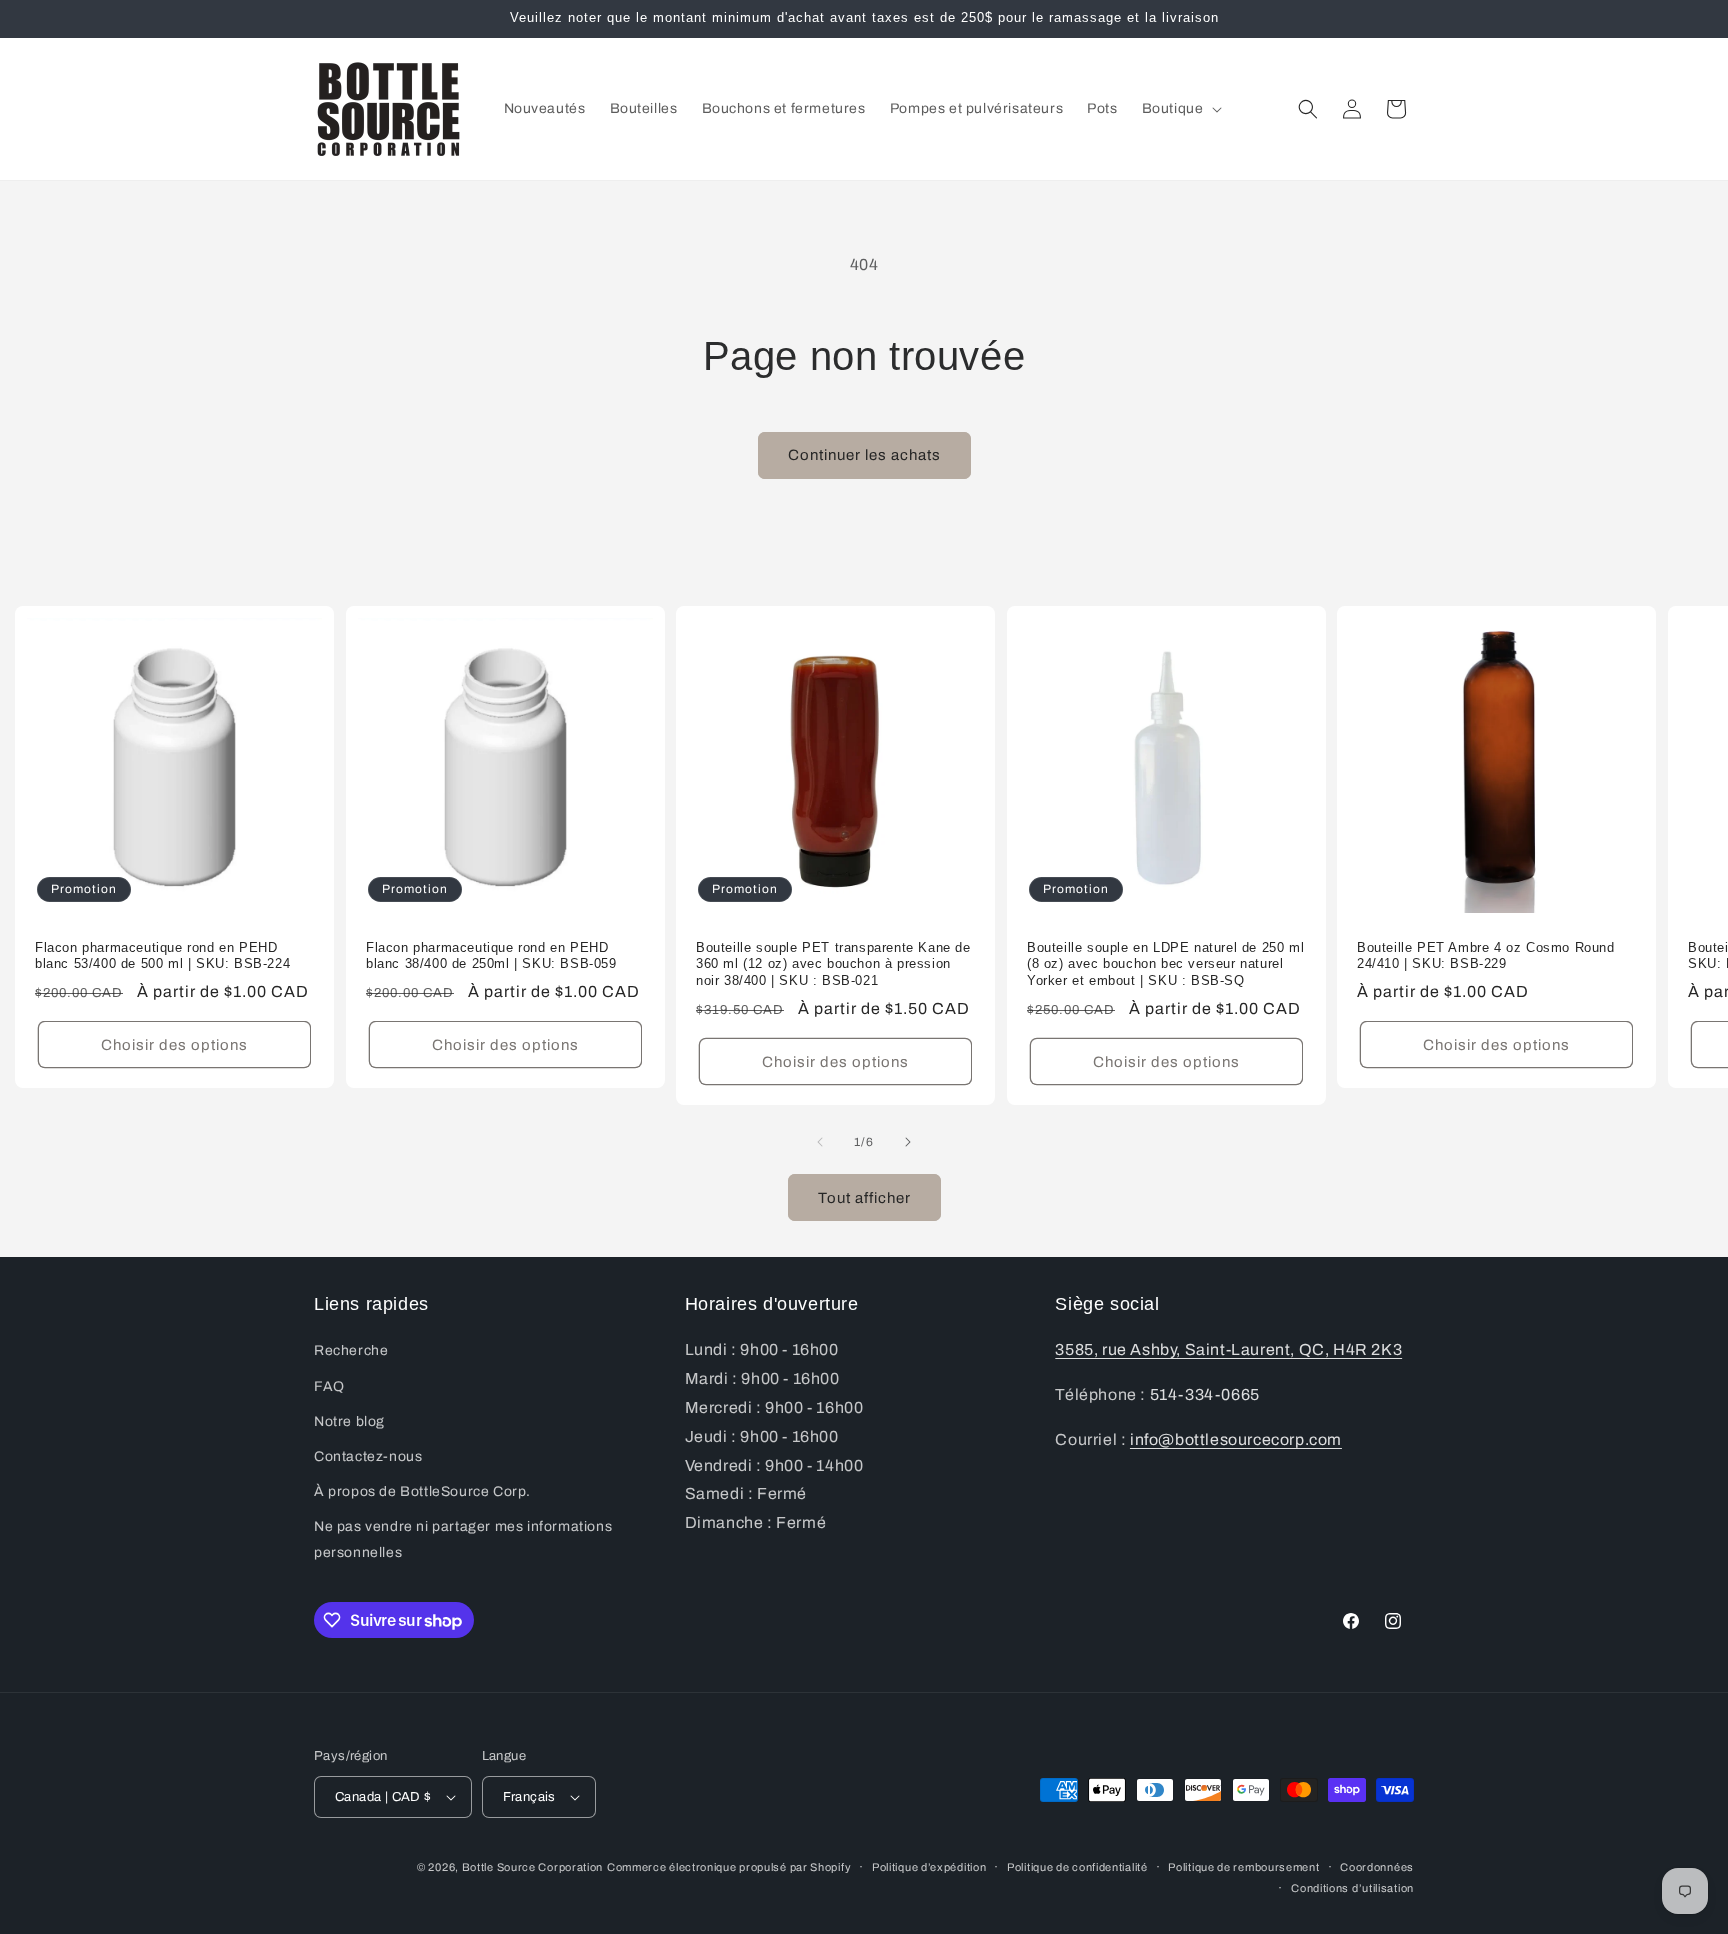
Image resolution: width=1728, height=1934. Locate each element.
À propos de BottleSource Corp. (422, 1491)
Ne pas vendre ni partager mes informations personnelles (463, 1539)
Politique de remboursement (1243, 1867)
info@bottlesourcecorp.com (1236, 1439)
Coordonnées (1377, 1867)
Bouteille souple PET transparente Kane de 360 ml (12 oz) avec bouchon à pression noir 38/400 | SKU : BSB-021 (833, 963)
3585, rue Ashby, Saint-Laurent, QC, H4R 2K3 (1228, 1349)
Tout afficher (864, 1198)
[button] (1180, 109)
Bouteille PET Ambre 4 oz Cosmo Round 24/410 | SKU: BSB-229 (1486, 955)
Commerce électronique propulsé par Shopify (729, 1867)
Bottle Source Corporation (533, 1867)
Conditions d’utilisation (1352, 1888)
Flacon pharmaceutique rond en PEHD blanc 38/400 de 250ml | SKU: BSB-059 (491, 955)
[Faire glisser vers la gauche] (820, 1142)
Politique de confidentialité (1077, 1867)
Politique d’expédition (929, 1867)
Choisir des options (174, 1045)
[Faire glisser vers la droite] (908, 1142)
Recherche (351, 1350)
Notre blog (349, 1421)
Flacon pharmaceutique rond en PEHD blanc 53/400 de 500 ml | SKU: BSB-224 (162, 955)
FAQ (329, 1386)
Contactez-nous (368, 1456)
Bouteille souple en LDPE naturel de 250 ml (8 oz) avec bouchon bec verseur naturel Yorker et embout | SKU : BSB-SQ (1165, 963)
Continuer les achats (864, 455)
